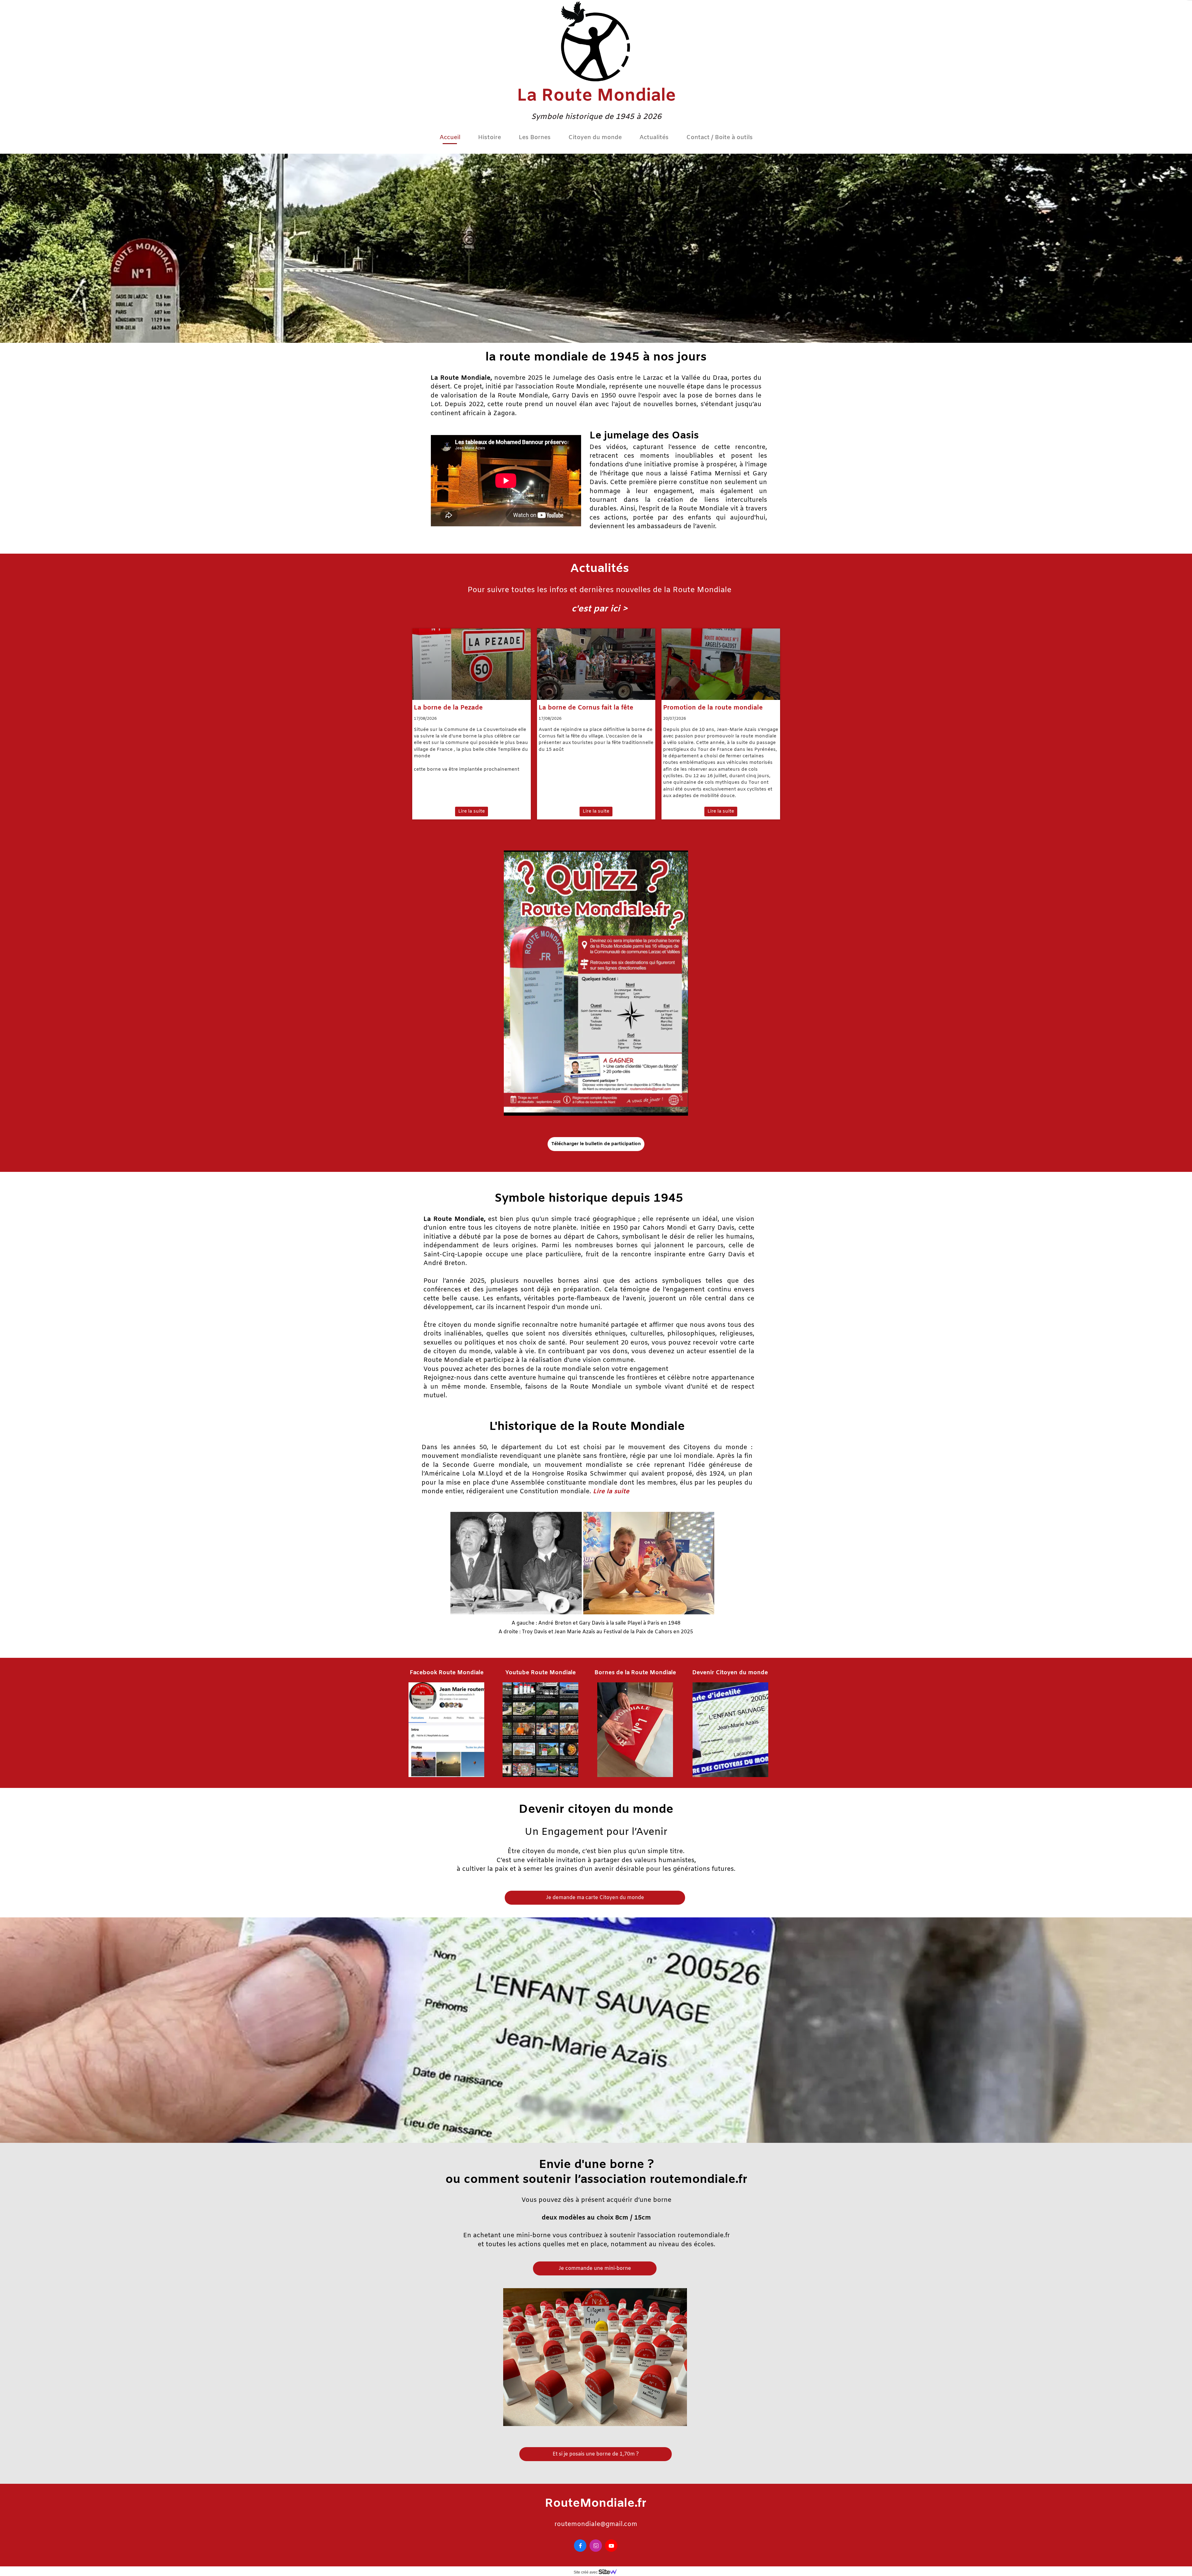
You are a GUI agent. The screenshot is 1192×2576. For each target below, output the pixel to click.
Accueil (450, 138)
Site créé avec (586, 2572)
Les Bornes (535, 138)
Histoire (490, 138)
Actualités (654, 138)
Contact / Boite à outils (720, 138)
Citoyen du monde (595, 138)
